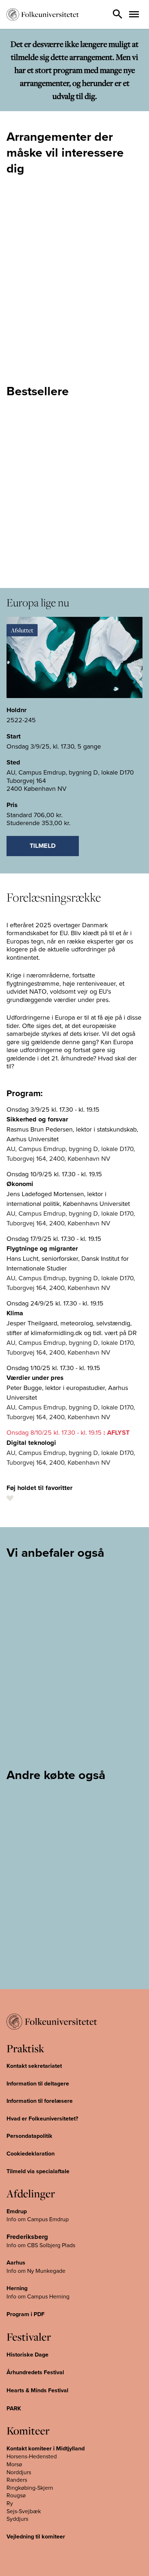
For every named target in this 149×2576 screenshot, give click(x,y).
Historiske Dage (27, 2355)
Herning (17, 2288)
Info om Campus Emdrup (38, 2219)
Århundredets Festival (35, 2372)
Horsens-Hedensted (32, 2456)
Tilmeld (43, 846)
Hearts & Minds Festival (37, 2390)
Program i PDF (25, 2314)
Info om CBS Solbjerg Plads (41, 2245)
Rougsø (16, 2495)
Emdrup (17, 2211)
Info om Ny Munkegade (36, 2271)
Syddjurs (17, 2519)
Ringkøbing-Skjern (30, 2488)
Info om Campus (28, 2296)
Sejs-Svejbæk (24, 2511)
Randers (17, 2480)
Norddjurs (19, 2472)
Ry (10, 2503)
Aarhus (16, 2263)
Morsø (14, 2464)
